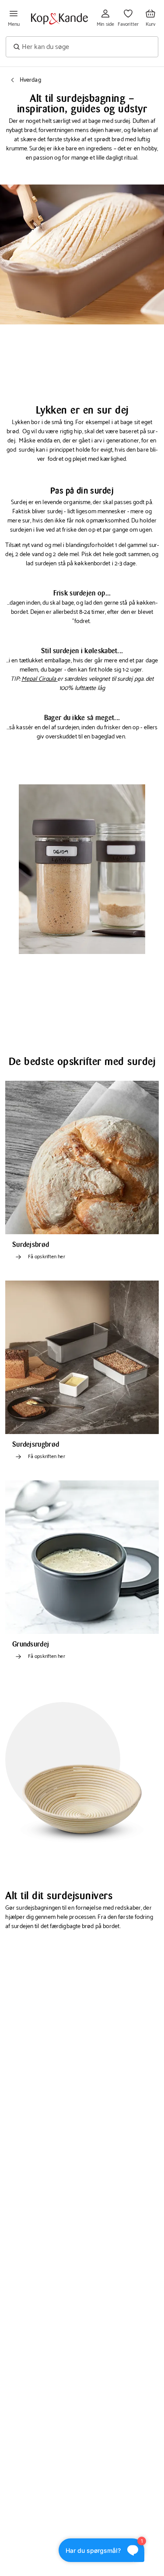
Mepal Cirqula (39, 679)
